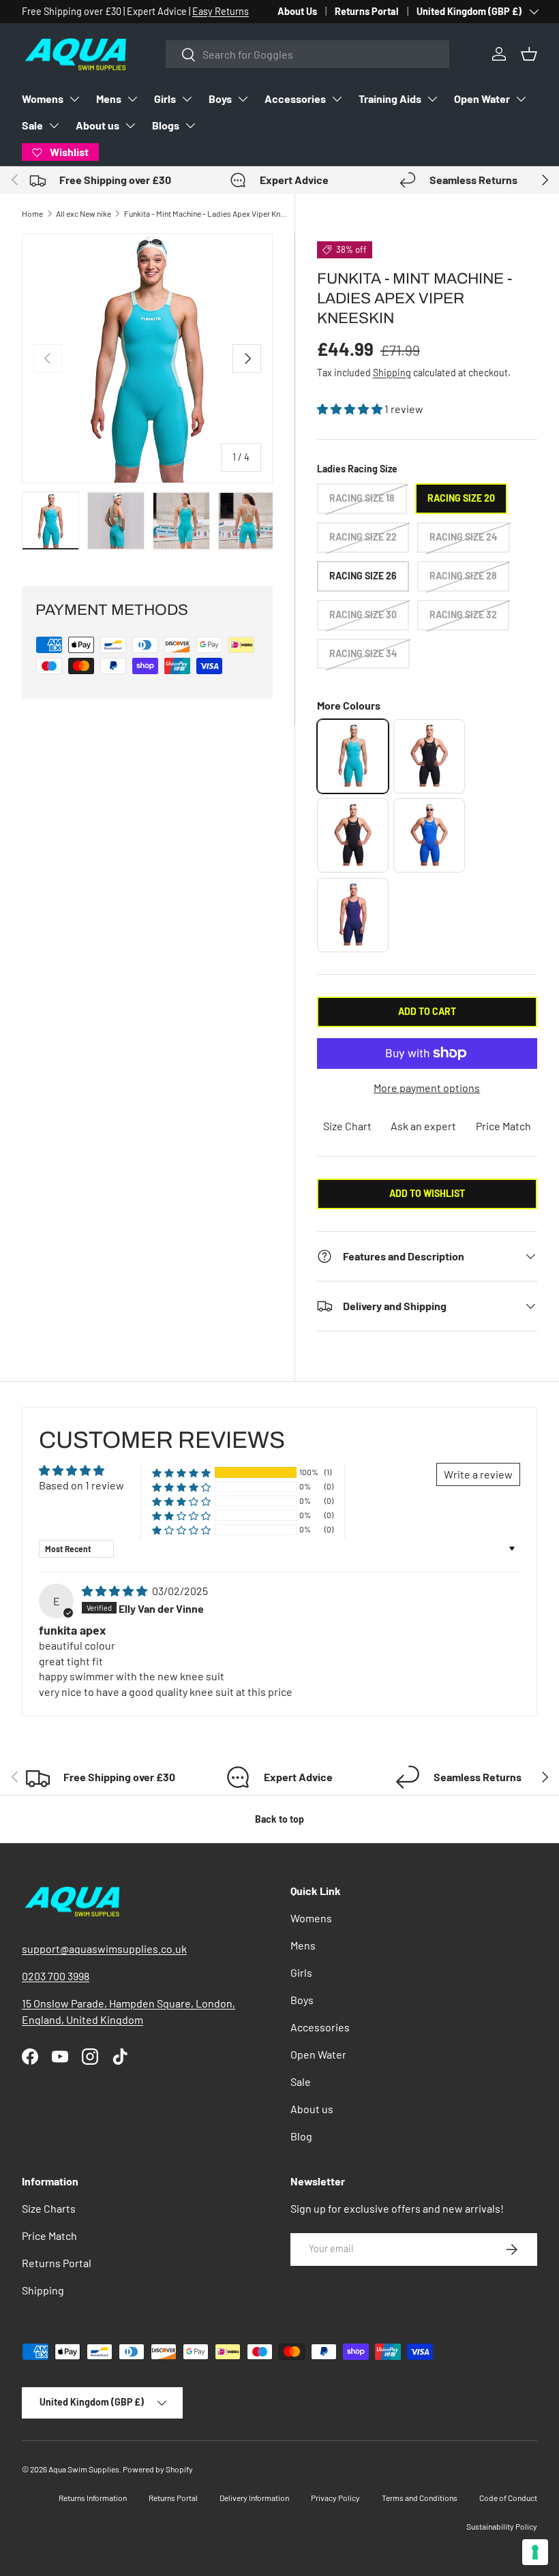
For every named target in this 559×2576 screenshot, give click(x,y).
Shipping (392, 373)
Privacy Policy (335, 2498)
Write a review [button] (478, 1474)
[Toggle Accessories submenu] (337, 99)
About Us (297, 11)
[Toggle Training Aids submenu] (432, 99)
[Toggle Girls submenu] (187, 99)
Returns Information (93, 2498)
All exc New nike (84, 213)
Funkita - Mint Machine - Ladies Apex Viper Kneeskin (206, 213)
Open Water (482, 99)
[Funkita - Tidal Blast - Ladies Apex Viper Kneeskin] (353, 915)
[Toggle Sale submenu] (54, 125)
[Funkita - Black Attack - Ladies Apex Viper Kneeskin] (429, 756)
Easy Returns (221, 11)
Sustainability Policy (502, 2526)
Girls (165, 99)
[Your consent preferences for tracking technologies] (535, 2552)
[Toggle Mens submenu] (132, 99)
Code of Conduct (508, 2498)
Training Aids (390, 99)
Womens (43, 99)
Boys (220, 99)
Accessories (295, 99)
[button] (529, 54)
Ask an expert (423, 1126)
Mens (109, 99)
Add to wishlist (427, 1193)
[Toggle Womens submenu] (74, 99)
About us (97, 125)
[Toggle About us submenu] (130, 125)
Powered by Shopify (158, 2469)
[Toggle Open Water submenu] (521, 99)
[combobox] (307, 54)
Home (32, 213)
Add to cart (427, 1011)
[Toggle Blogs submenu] (190, 125)
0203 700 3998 (56, 1976)
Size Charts (49, 2208)
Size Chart (347, 1126)
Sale (32, 125)
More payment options (427, 1088)
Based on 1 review (81, 1485)
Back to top (279, 1819)
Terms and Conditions (420, 2498)
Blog (301, 2136)
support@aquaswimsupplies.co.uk (104, 1949)
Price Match (503, 1126)
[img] (116, 1591)
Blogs (166, 125)
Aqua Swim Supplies (84, 2469)
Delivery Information (254, 2498)
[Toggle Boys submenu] (243, 99)
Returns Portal (367, 11)
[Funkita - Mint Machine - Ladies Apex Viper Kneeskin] (353, 756)
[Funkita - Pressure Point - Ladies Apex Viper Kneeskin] (429, 835)
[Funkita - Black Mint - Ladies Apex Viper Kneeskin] (353, 835)
